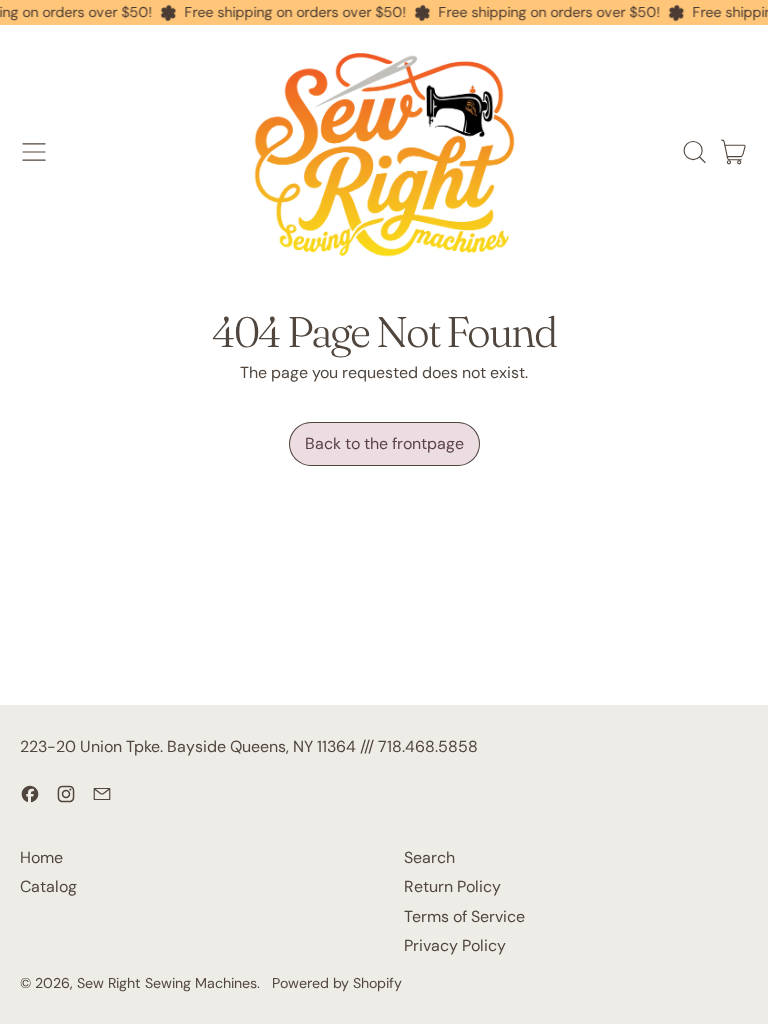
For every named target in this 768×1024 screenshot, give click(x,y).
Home (41, 857)
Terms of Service (464, 916)
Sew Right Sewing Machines (167, 983)
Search (429, 857)
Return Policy (452, 886)
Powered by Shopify (337, 983)
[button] (694, 152)
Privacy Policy (455, 945)
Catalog (48, 886)
